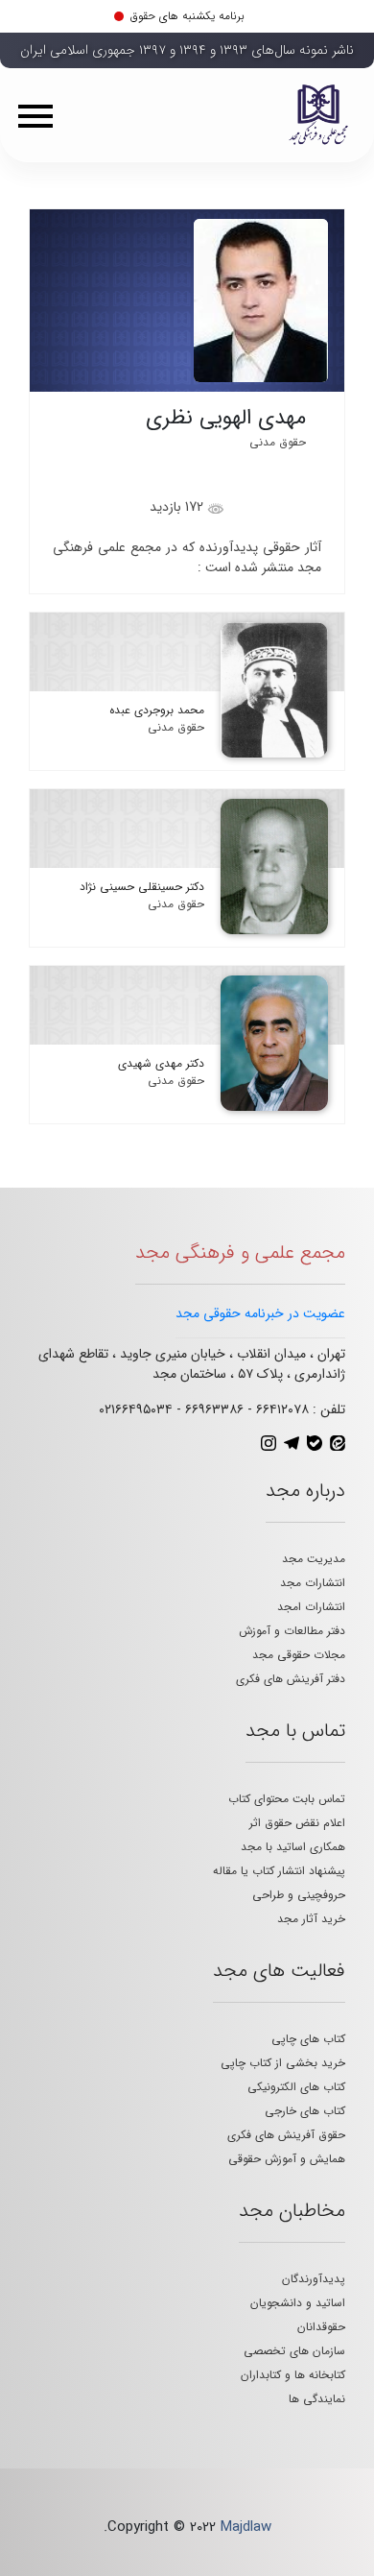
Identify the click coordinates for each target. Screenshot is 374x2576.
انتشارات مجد (313, 1583)
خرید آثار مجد (311, 1919)
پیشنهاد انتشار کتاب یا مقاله (279, 1871)
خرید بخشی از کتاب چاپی (283, 2063)
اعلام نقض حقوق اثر (297, 1823)
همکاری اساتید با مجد (293, 1847)
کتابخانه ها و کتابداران (293, 2375)
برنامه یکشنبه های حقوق (187, 16)
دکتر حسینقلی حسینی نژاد (142, 887)
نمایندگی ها (317, 2399)
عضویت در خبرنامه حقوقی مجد (260, 1313)
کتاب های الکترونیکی (296, 2087)
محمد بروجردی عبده (157, 710)
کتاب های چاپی (308, 2039)
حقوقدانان (321, 2327)
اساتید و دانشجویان (298, 2303)
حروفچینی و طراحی (299, 1895)
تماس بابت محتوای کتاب (287, 1799)
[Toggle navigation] (42, 115)
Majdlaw (246, 2527)
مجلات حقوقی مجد (299, 1655)
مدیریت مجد (314, 1559)
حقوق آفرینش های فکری (286, 2135)
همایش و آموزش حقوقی (287, 2159)
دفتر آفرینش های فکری (291, 1679)
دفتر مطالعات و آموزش (292, 1631)
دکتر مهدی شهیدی (161, 1063)
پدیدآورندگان (314, 2279)
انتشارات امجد (311, 1607)
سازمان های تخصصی (294, 2351)
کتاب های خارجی (305, 2111)
